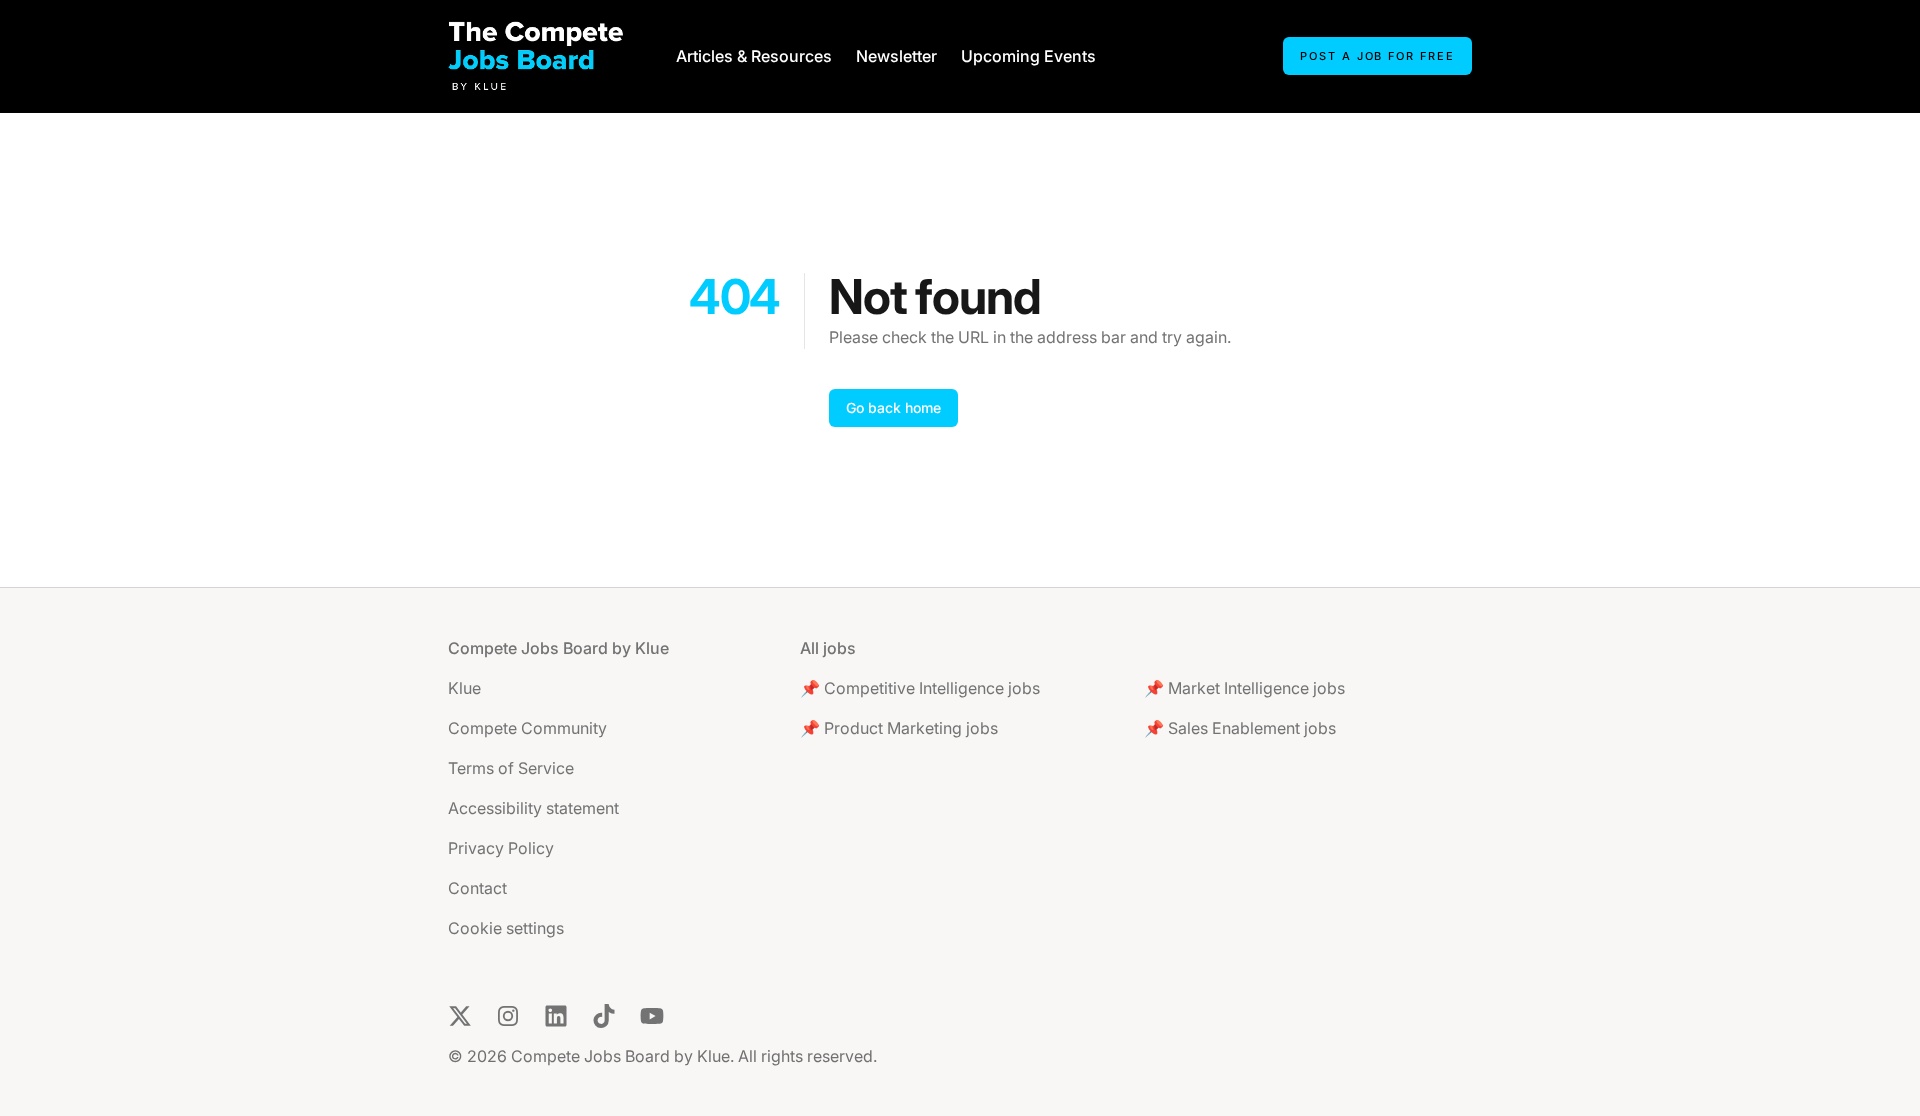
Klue (464, 688)
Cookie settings (506, 928)
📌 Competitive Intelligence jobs (920, 688)
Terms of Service (511, 768)
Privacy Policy (501, 848)
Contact (477, 888)
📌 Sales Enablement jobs (1240, 728)
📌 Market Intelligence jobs (1244, 688)
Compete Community (527, 728)
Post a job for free (1377, 56)
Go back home (893, 407)
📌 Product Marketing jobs (899, 728)
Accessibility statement (533, 808)
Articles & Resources (754, 56)
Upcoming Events (1028, 56)
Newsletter (896, 56)
